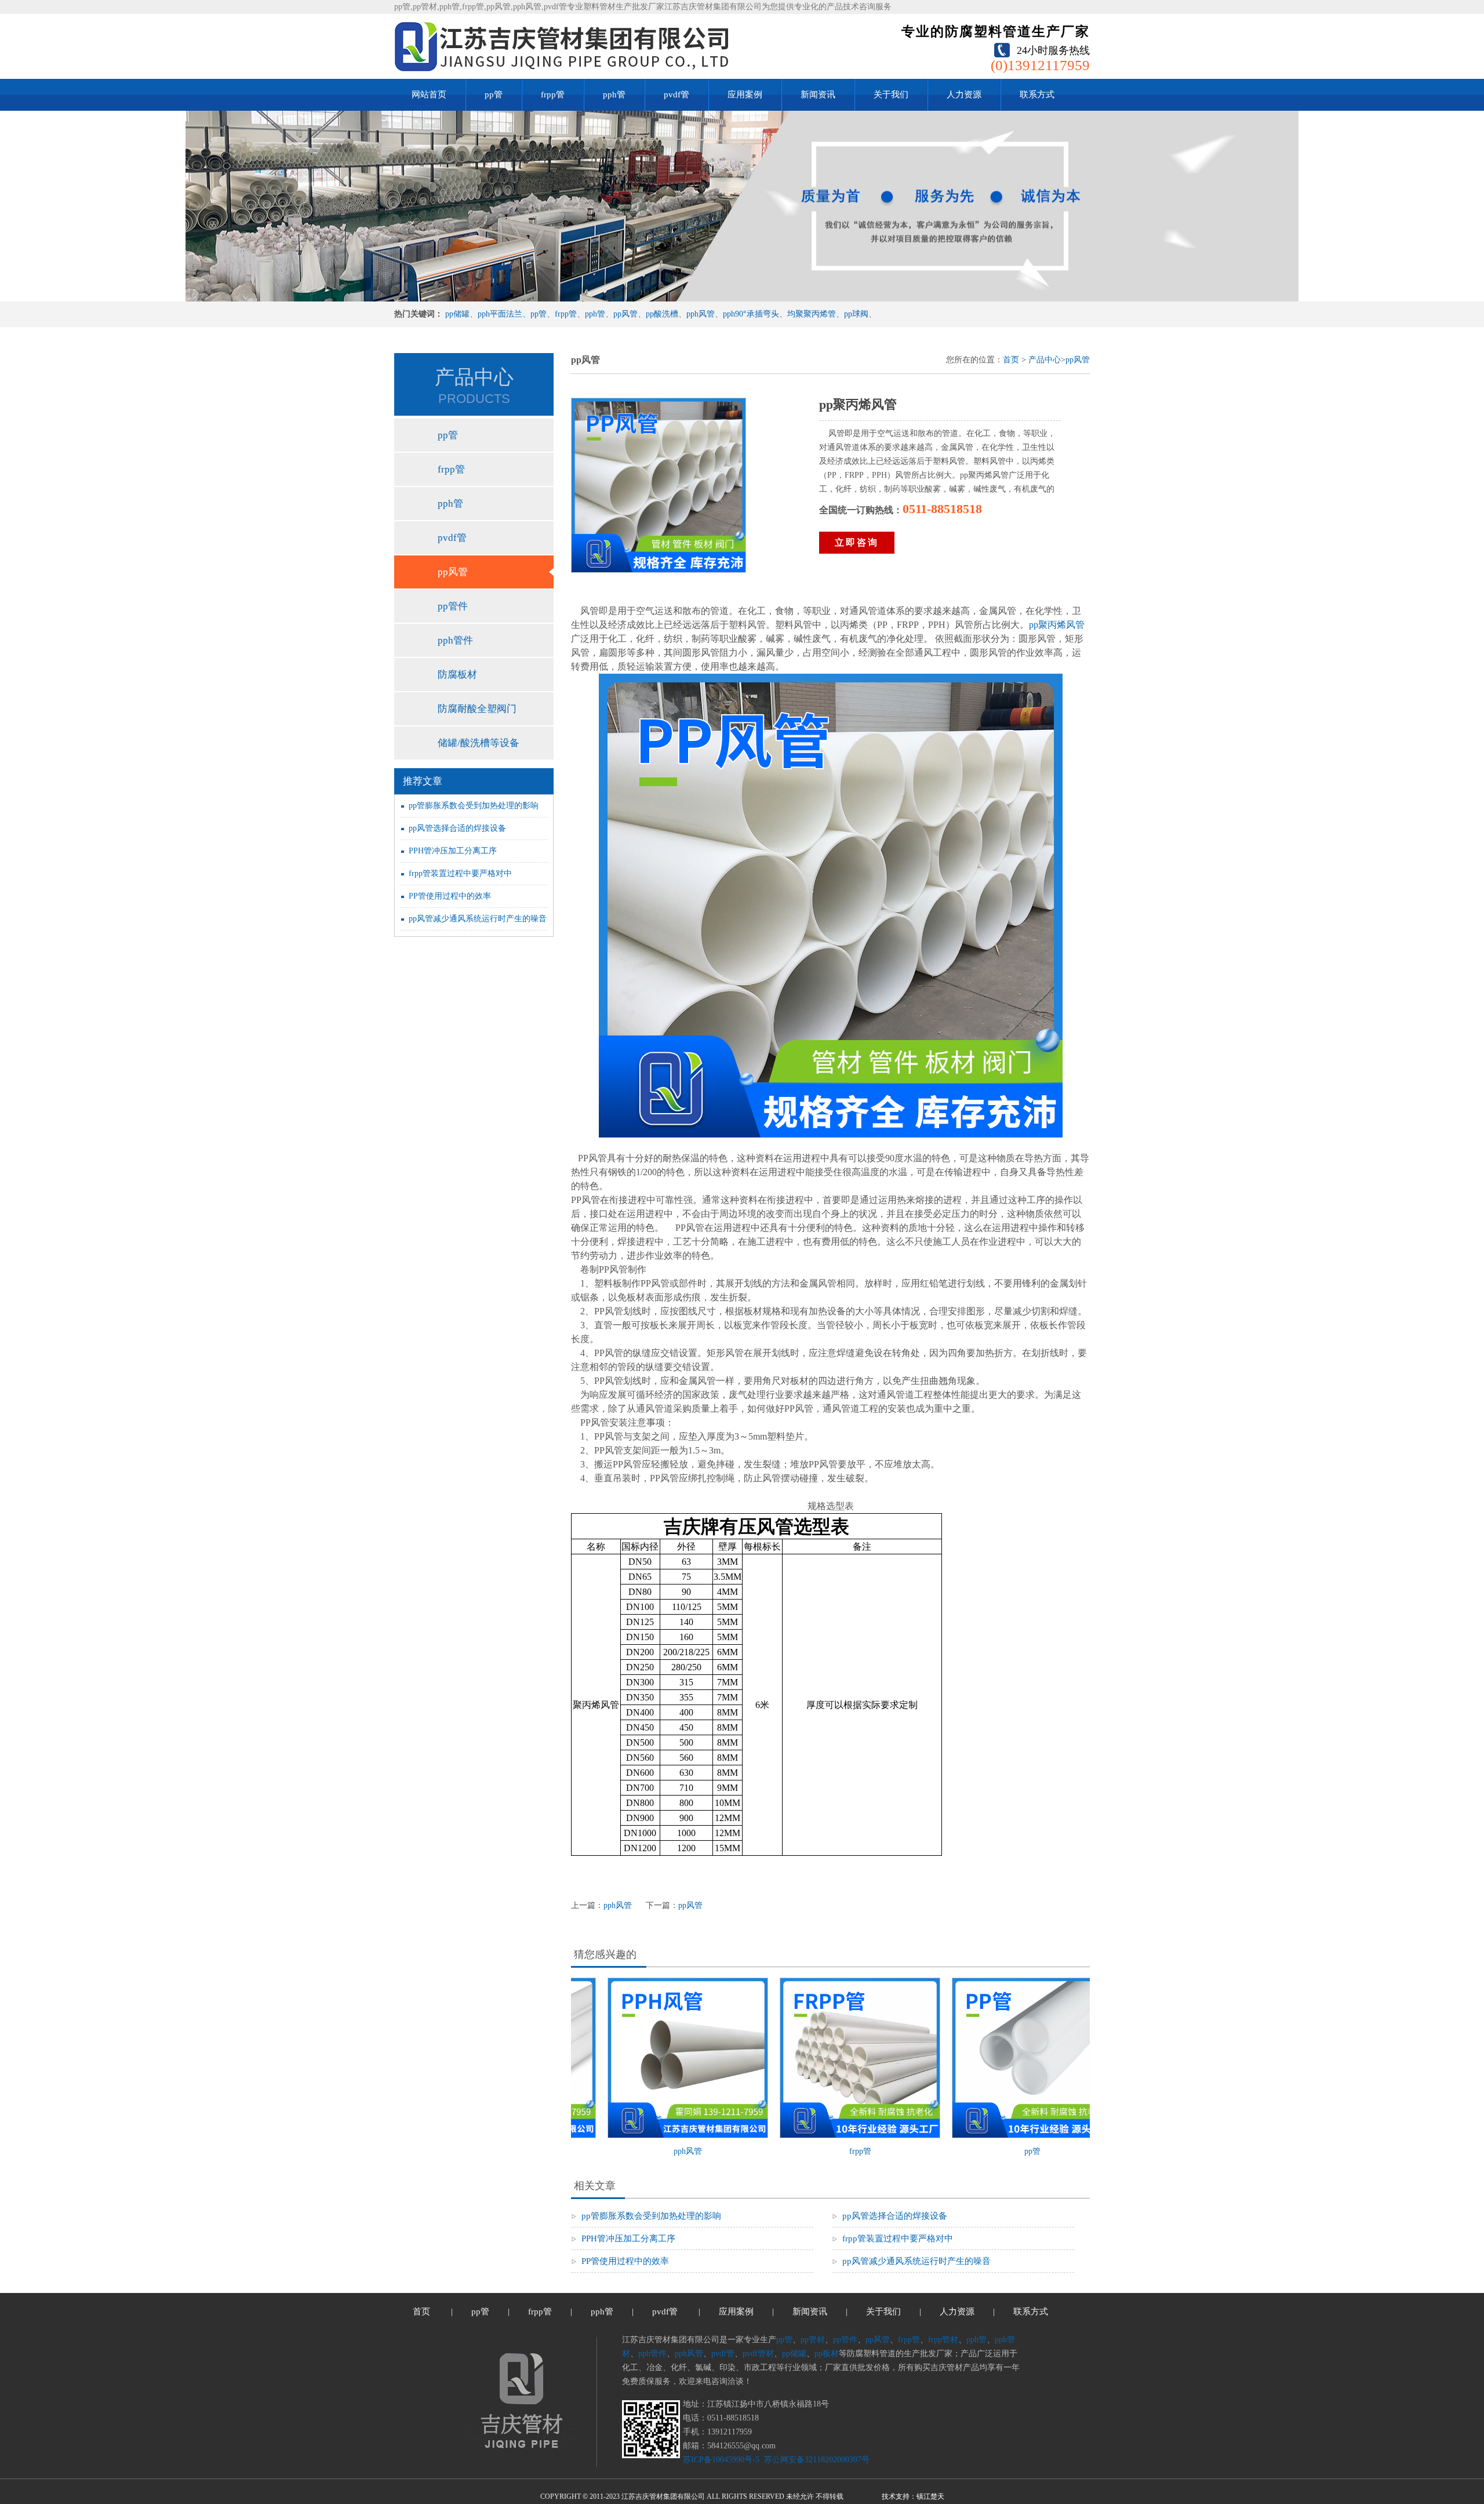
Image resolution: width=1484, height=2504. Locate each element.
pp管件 (453, 606)
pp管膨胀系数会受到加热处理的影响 (474, 806)
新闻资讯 (818, 95)
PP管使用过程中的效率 (450, 896)
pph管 (614, 95)
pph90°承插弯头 (751, 314)
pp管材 (813, 2340)
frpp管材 (943, 2340)
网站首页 (429, 95)
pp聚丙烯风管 (1057, 625)
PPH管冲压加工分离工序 (453, 851)
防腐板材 (457, 675)
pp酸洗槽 (662, 314)
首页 (1011, 360)
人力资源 (964, 95)
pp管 (494, 95)
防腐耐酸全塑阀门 (477, 709)
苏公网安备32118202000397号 (816, 2460)
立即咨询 (857, 542)
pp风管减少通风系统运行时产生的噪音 (478, 919)
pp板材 (827, 2354)
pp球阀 (856, 314)
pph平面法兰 (500, 314)
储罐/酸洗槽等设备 (479, 743)
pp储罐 (457, 314)
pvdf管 (676, 95)
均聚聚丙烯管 (812, 314)
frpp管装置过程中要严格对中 (460, 873)
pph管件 (455, 640)
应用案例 (745, 95)
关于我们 (891, 95)
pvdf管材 (758, 2354)
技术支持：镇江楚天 (913, 2496)
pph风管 (701, 314)
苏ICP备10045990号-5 (721, 2460)
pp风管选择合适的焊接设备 (457, 828)
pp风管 (625, 314)
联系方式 (1037, 95)
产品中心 (1045, 360)
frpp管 (553, 95)
